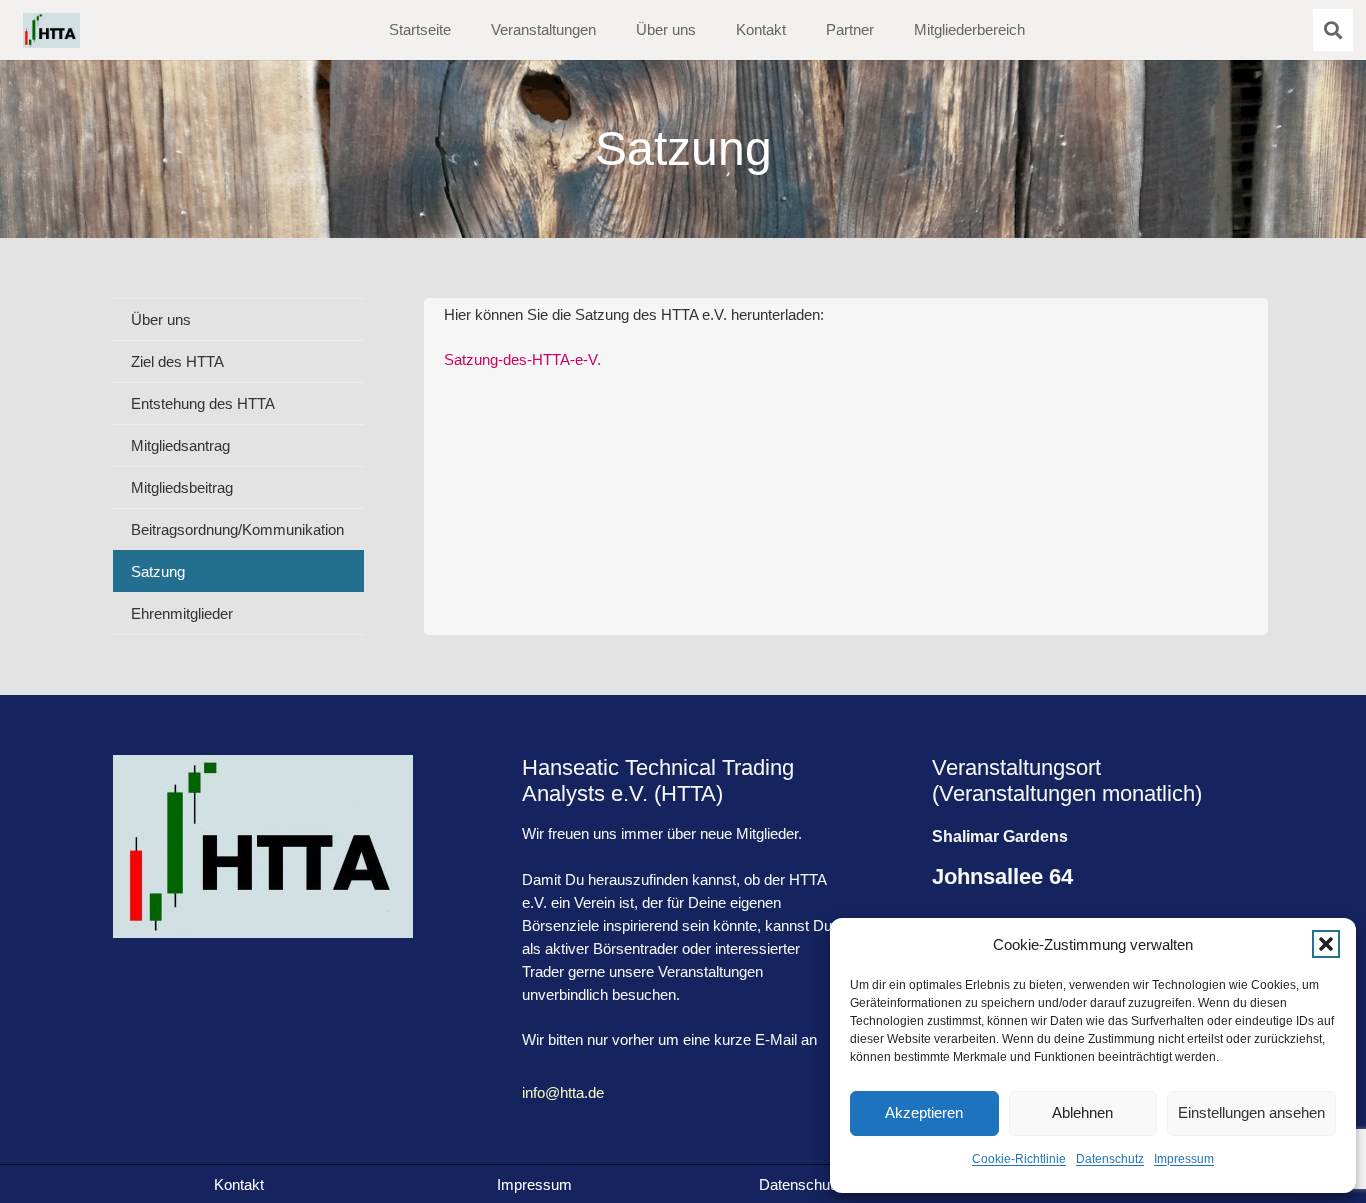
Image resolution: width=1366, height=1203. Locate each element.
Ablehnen (1082, 1112)
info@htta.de (563, 1092)
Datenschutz (1110, 1159)
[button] (1326, 944)
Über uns (161, 319)
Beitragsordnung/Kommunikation (237, 529)
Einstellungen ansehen (1251, 1112)
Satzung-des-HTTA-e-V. (522, 359)
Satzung (158, 571)
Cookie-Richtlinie (1019, 1159)
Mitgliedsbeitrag (182, 487)
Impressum (1184, 1159)
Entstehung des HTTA (203, 403)
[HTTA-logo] (51, 30)
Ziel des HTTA (177, 361)
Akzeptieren (924, 1112)
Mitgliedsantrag (180, 445)
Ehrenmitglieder (182, 613)
